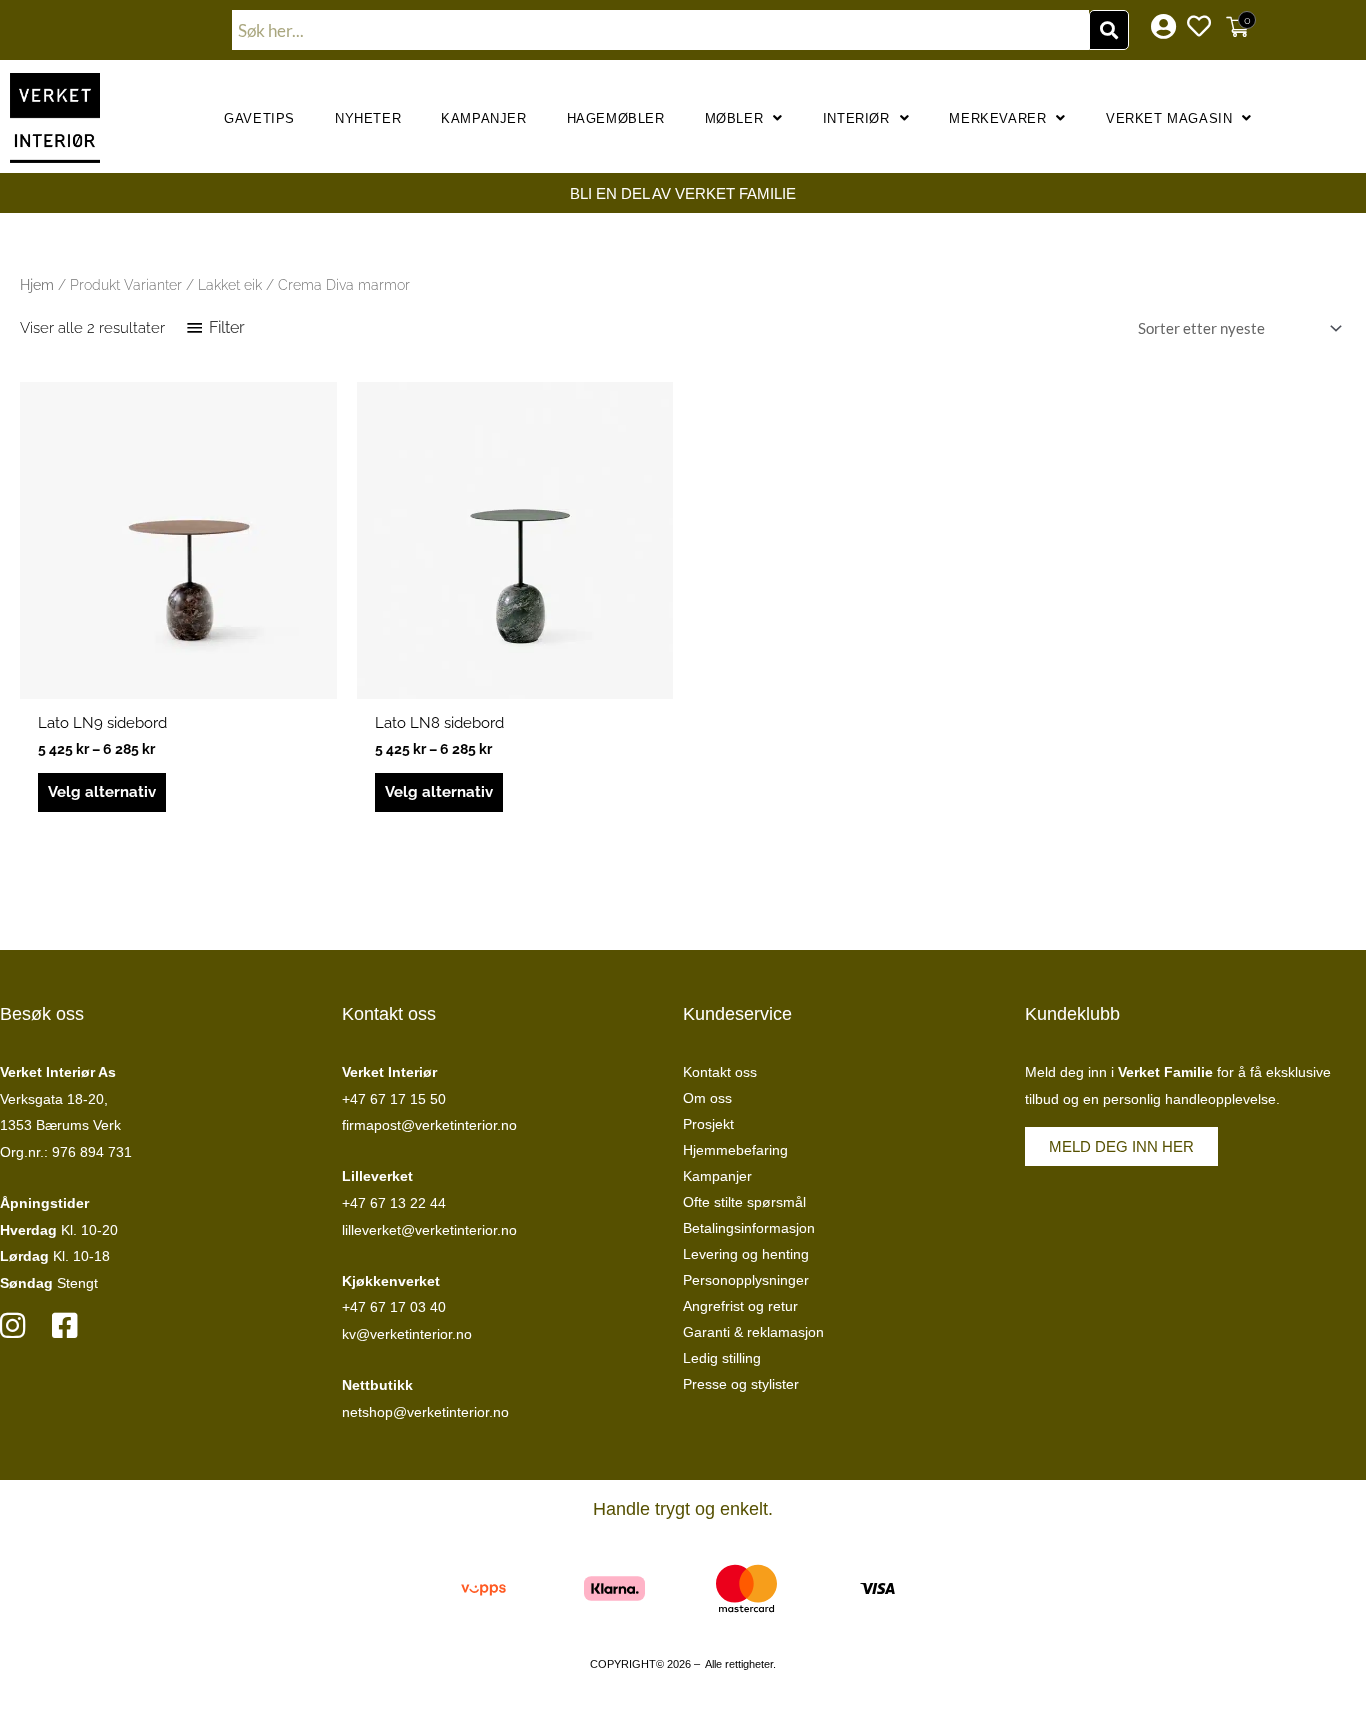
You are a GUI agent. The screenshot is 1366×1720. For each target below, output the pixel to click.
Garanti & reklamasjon (753, 1332)
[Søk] (1109, 30)
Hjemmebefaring (735, 1150)
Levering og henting (746, 1254)
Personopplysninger (746, 1280)
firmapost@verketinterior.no (429, 1125)
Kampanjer (483, 118)
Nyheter (368, 118)
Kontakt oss (720, 1072)
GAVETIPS (259, 118)
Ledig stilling (722, 1358)
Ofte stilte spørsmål (744, 1202)
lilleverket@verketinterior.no (429, 1230)
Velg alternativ (102, 792)
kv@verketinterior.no (407, 1334)
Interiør (856, 118)
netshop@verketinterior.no (425, 1412)
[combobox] (661, 30)
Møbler (734, 118)
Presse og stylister (741, 1384)
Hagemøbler (616, 118)
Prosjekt (708, 1124)
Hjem (37, 285)
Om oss (707, 1098)
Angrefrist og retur (740, 1306)
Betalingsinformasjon (749, 1228)
